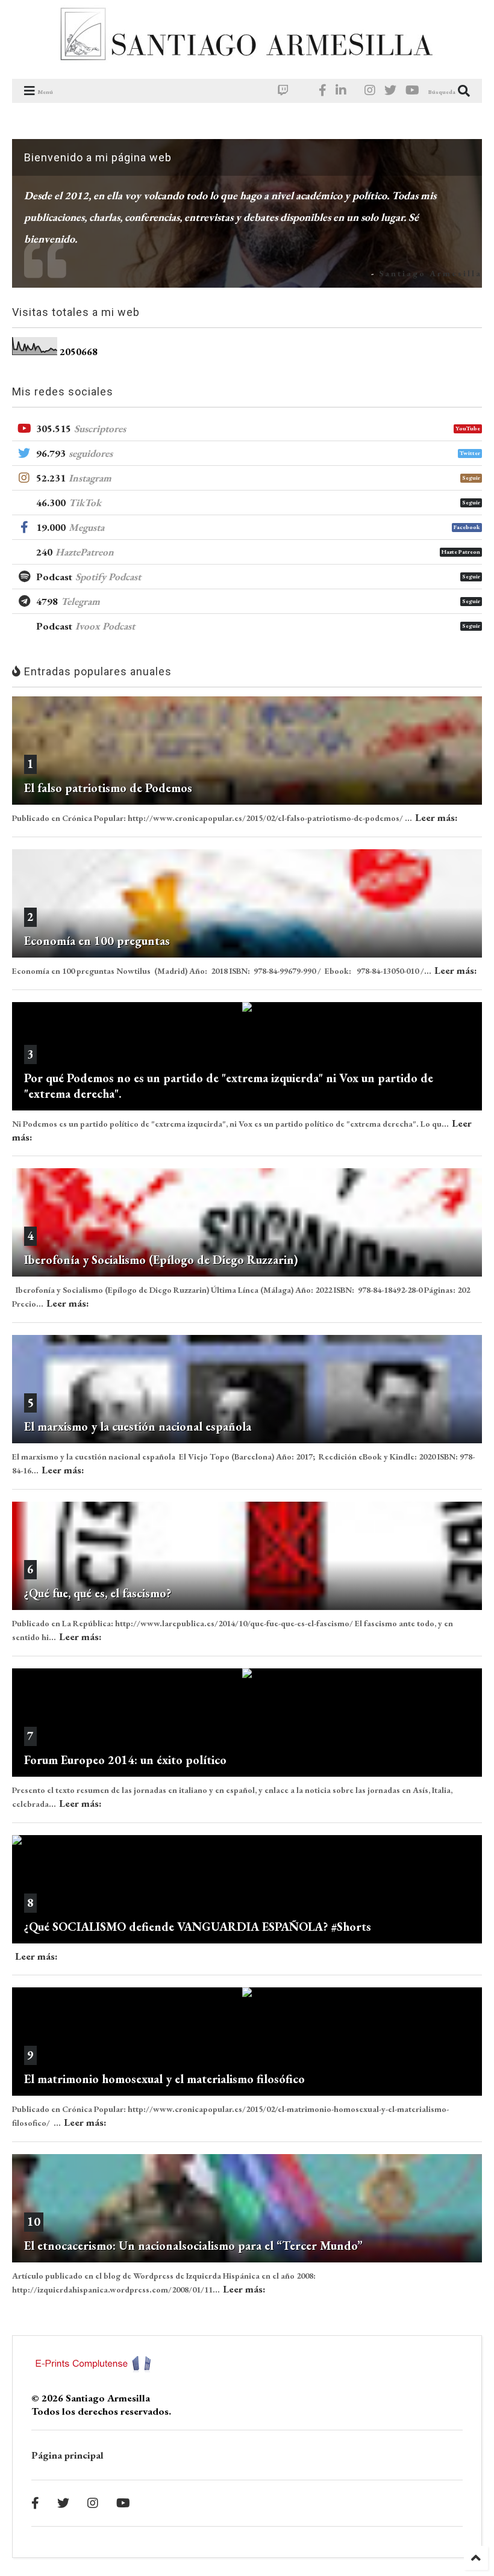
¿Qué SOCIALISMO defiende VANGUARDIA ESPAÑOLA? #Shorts (198, 1927)
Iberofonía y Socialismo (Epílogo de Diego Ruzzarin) (161, 1260)
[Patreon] (304, 91)
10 (34, 2221)
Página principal (67, 2455)
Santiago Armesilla (430, 273)
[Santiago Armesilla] (247, 64)
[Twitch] (283, 91)
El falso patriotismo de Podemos (108, 788)
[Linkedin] (341, 91)
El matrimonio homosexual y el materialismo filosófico (164, 2079)
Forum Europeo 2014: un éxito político (125, 1760)
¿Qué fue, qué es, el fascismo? (98, 1593)
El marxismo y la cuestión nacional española (138, 1426)
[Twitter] (390, 91)
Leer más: (436, 817)
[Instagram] (370, 91)
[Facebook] (323, 91)
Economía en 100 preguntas (97, 941)
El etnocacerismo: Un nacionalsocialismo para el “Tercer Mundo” (193, 2246)
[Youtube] (412, 91)
